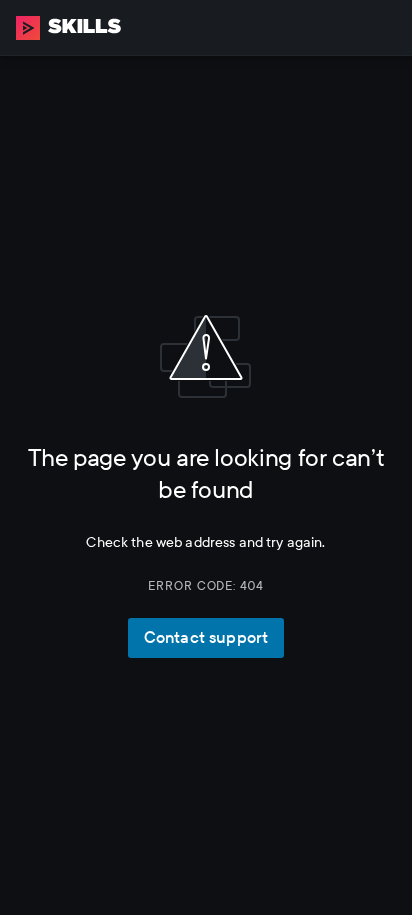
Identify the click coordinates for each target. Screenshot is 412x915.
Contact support (206, 637)
